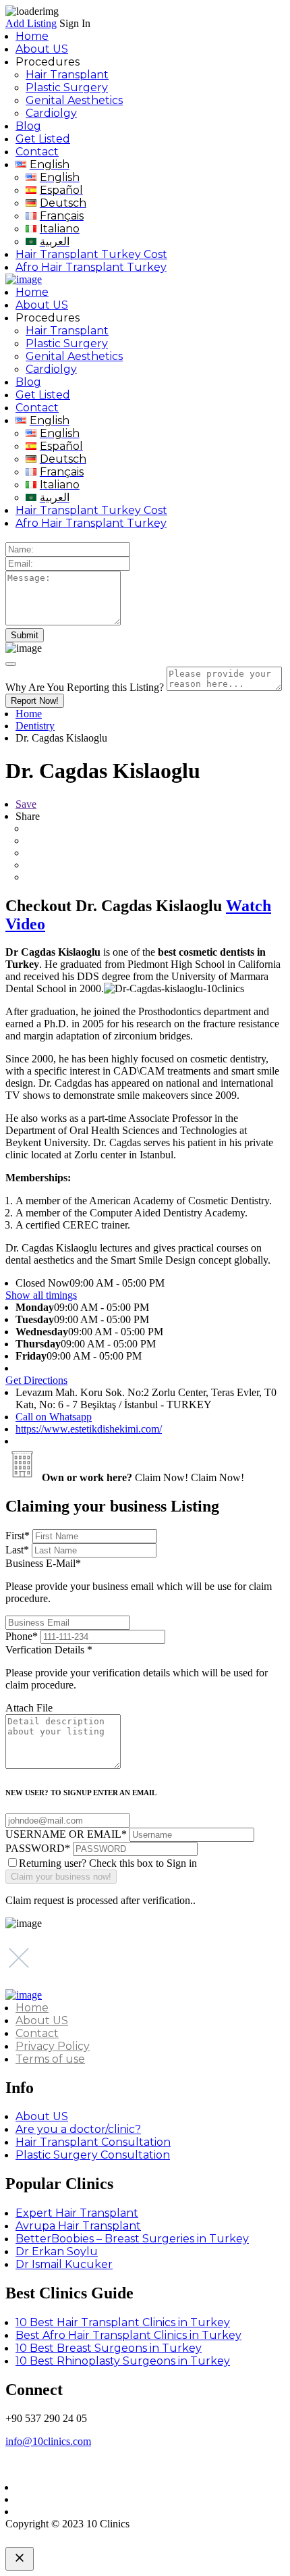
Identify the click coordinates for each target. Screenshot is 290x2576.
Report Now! (35, 701)
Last (17, 1550)
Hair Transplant (67, 75)
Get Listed (43, 139)
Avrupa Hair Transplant (78, 2226)
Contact (37, 152)
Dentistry (35, 726)
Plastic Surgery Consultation (93, 2155)
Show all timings (41, 1295)
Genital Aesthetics (74, 100)
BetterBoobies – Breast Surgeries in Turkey (132, 2239)
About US (42, 49)
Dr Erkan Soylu (57, 2251)
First (18, 1536)
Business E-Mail (139, 1581)
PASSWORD (38, 1848)
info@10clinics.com (48, 2441)
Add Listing (31, 23)
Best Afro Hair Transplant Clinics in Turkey (128, 2335)
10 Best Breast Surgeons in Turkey (109, 2348)
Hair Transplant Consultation (93, 2142)
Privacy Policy (53, 2046)
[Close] (11, 664)
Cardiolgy (51, 113)
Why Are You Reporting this (85, 687)
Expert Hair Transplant (77, 2213)
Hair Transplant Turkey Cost (91, 254)
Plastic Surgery (67, 87)
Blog (28, 126)
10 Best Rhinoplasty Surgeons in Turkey (123, 2361)
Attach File (29, 1708)
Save (26, 804)
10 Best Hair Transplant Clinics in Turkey (123, 2322)
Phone (22, 1636)
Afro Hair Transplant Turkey (91, 267)
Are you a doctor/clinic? (78, 2129)
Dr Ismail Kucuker (64, 2264)
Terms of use (50, 2059)
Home (32, 36)
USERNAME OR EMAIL (66, 1834)
